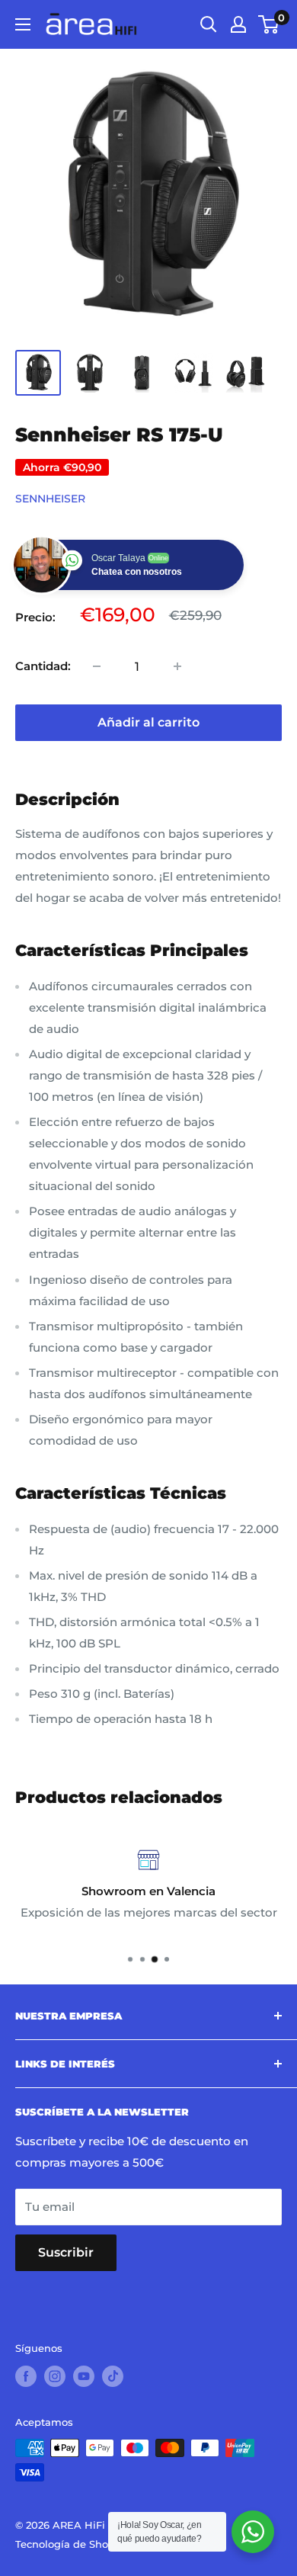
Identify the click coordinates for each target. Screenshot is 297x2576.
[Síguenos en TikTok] (113, 2376)
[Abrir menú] (23, 24)
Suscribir (66, 2252)
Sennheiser (50, 499)
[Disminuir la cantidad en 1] (97, 666)
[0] (269, 24)
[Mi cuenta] (238, 24)
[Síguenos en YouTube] (84, 2376)
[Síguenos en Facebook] (26, 2376)
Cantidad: (43, 666)
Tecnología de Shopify (71, 2544)
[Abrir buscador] (209, 24)
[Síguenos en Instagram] (55, 2376)
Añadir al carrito (148, 722)
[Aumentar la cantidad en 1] (177, 666)
